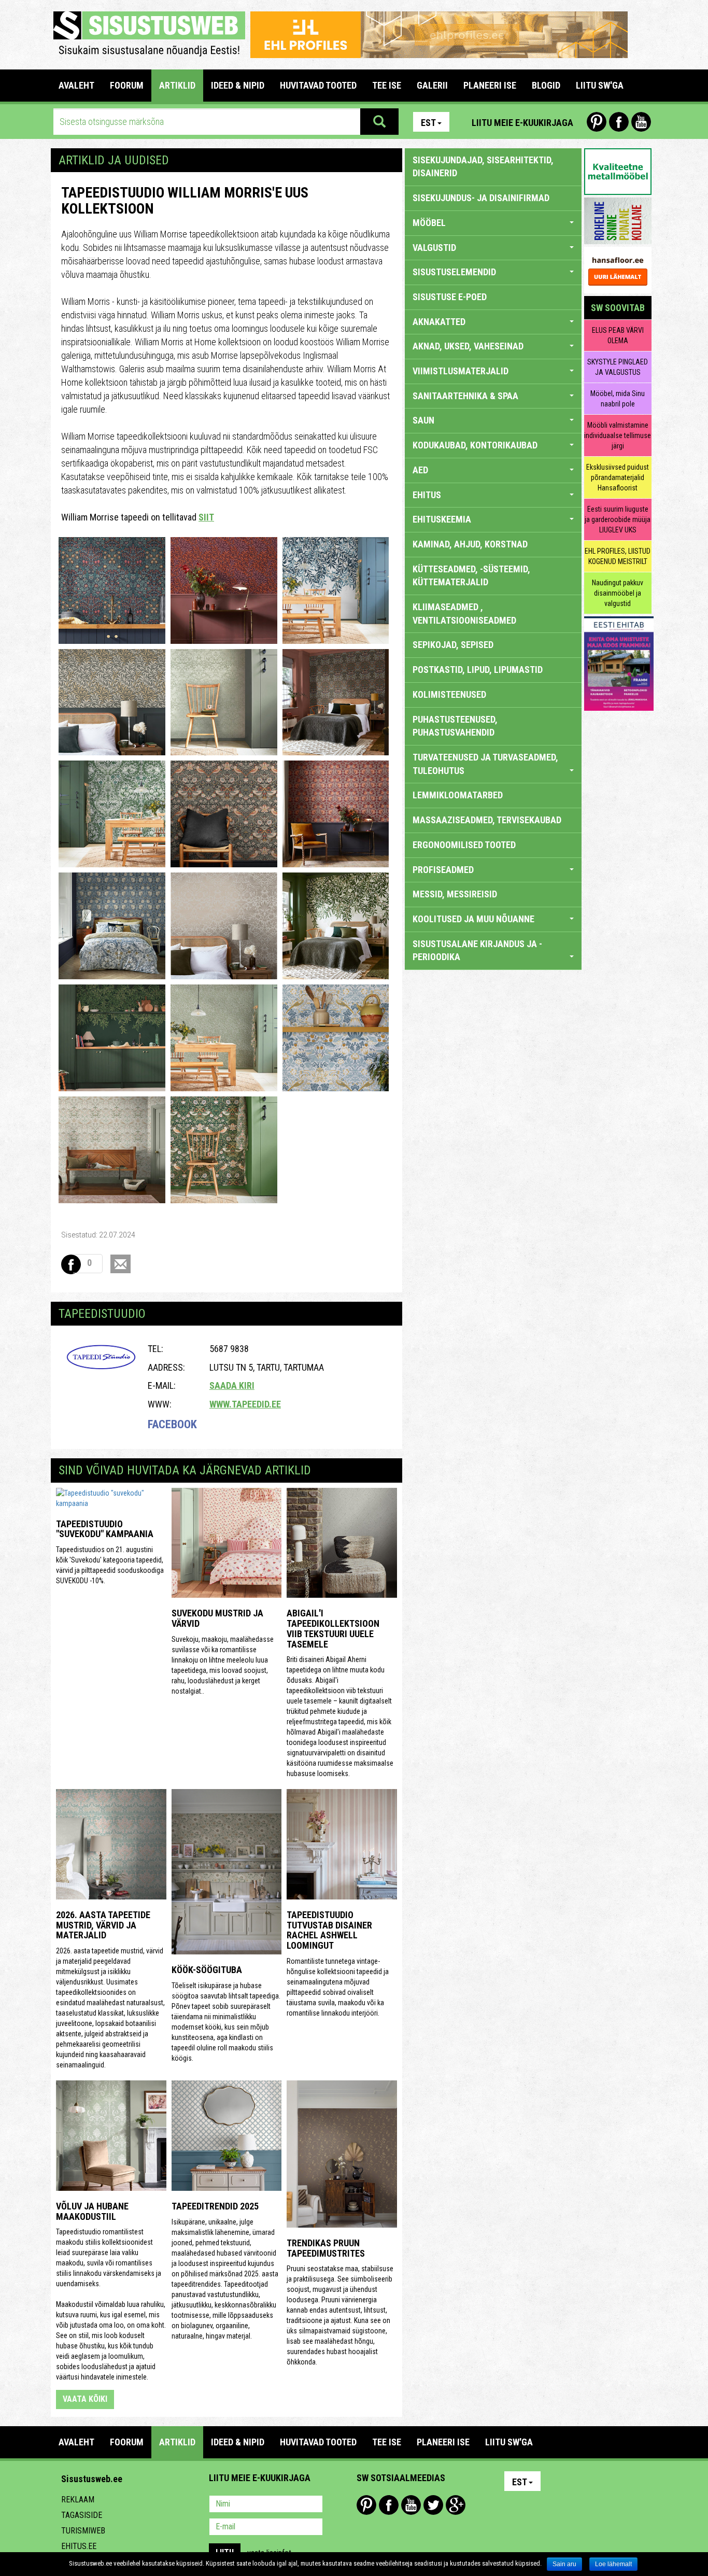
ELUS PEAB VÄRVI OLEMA (618, 335)
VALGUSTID (434, 248)
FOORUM (127, 85)
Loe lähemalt (613, 2564)
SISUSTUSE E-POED (450, 297)
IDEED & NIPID (238, 85)
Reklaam (78, 2500)
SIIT (206, 517)
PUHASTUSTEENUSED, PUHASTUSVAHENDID (455, 726)
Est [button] (428, 123)
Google (456, 2505)
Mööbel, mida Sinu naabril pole (618, 399)
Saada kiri (232, 1385)
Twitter (433, 2505)
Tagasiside (82, 2515)
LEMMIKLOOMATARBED (458, 795)
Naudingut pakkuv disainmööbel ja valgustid (618, 593)
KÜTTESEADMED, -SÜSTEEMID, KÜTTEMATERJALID (471, 576)
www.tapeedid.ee (245, 1404)
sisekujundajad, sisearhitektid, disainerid (483, 167)
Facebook (619, 122)
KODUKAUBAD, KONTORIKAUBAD (475, 445)
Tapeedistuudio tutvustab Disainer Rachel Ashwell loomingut (329, 1930)
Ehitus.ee (79, 2546)
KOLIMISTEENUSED (449, 694)
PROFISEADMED (443, 870)
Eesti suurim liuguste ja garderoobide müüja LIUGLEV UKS (618, 519)
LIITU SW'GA (600, 85)
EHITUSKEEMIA (442, 519)
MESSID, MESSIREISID (455, 894)
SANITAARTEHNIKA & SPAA (465, 396)
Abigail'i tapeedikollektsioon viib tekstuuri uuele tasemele (333, 1628)
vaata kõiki (85, 2399)
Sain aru (564, 2564)
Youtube (641, 122)
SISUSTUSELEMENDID (454, 272)
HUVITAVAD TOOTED (318, 85)
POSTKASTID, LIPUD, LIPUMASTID (478, 670)
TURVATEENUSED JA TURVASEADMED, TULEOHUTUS (485, 764)
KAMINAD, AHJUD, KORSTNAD (470, 544)
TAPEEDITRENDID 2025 (215, 2206)
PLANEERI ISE (490, 85)
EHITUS (427, 495)
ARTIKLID (177, 85)
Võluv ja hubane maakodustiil (92, 2211)
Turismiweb (83, 2531)
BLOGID (546, 85)
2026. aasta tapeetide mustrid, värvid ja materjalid (103, 1925)
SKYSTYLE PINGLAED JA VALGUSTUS (618, 367)
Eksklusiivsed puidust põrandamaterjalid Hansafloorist (618, 477)
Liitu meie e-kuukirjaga (522, 123)
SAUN (423, 420)
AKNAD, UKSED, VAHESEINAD (468, 346)
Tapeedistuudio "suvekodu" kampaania (105, 1529)
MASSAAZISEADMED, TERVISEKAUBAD (487, 820)
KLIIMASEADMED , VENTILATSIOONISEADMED (464, 614)
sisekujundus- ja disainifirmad (481, 198)
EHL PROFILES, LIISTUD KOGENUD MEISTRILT (618, 556)
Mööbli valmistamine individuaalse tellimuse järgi (618, 435)
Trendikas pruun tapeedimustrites (326, 2248)
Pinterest (597, 122)
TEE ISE (387, 85)
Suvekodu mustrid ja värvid (217, 1618)
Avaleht (76, 85)
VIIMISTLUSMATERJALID (461, 371)
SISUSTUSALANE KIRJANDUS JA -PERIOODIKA (477, 951)
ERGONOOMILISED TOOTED (464, 845)
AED (420, 470)
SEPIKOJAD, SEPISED (453, 645)
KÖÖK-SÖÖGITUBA (207, 1970)
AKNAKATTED (439, 322)
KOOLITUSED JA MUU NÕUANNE (473, 919)
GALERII (432, 85)
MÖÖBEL (429, 223)
